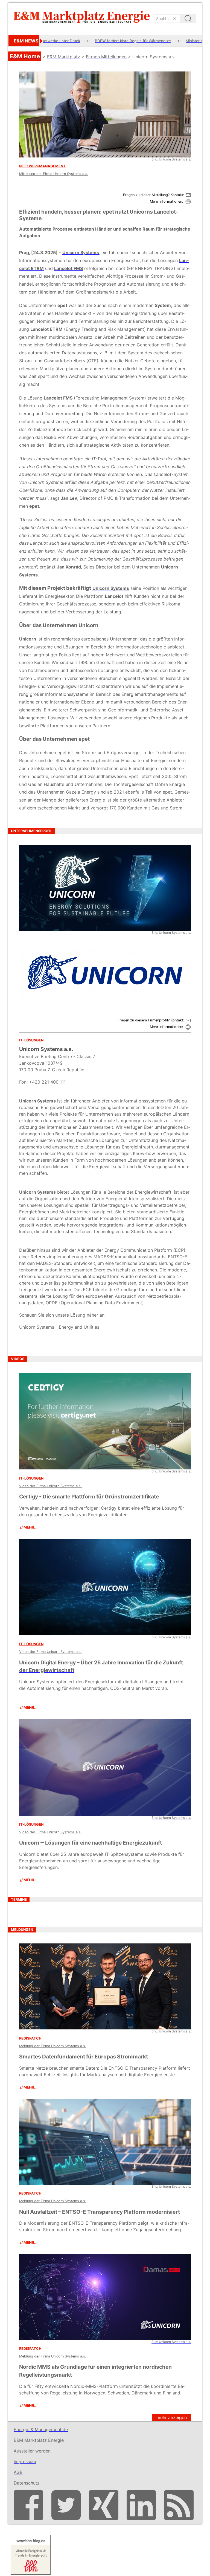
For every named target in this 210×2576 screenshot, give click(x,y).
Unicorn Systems (81, 252)
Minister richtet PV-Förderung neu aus (147, 41)
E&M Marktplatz (64, 57)
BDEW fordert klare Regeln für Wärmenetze (60, 41)
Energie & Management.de (41, 2429)
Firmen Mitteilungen (106, 57)
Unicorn (28, 639)
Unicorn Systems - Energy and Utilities (59, 1327)
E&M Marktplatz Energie (39, 2440)
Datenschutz (27, 2483)
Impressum (25, 2462)
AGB (18, 2472)
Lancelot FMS (68, 268)
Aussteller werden (32, 2451)
